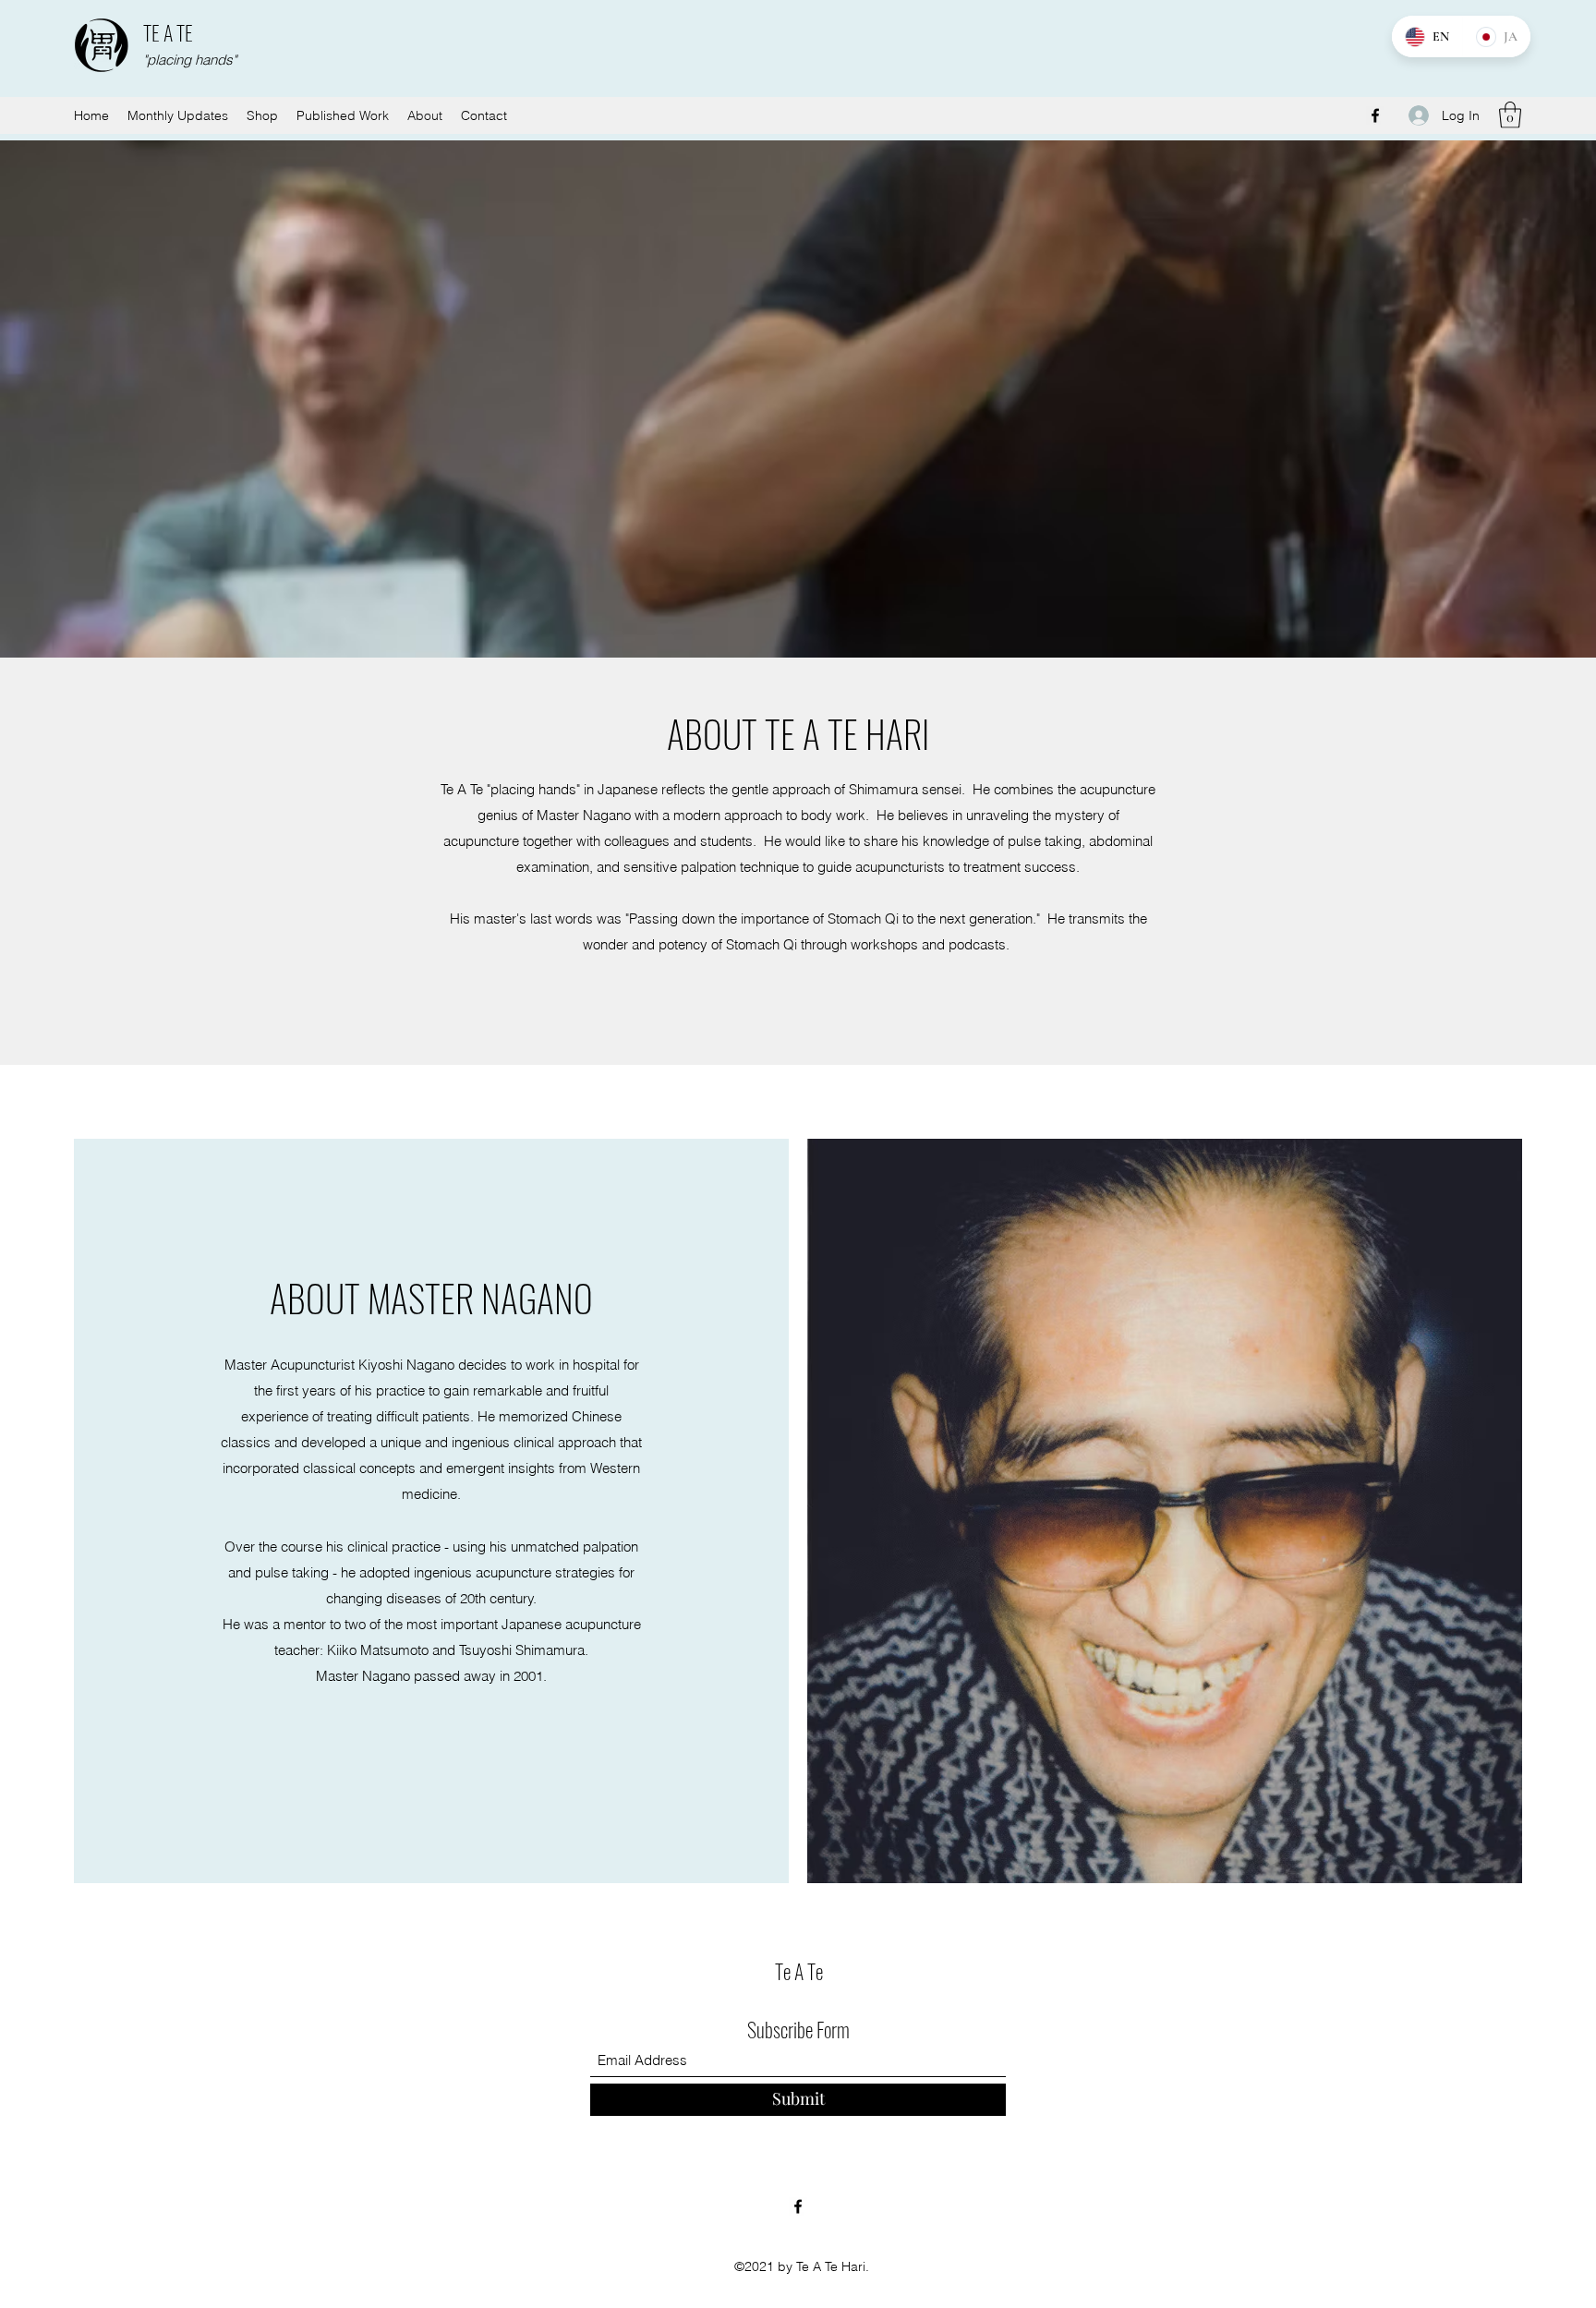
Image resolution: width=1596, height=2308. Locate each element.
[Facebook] (1375, 115)
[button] (1510, 115)
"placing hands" (190, 60)
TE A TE (168, 32)
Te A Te (799, 1971)
